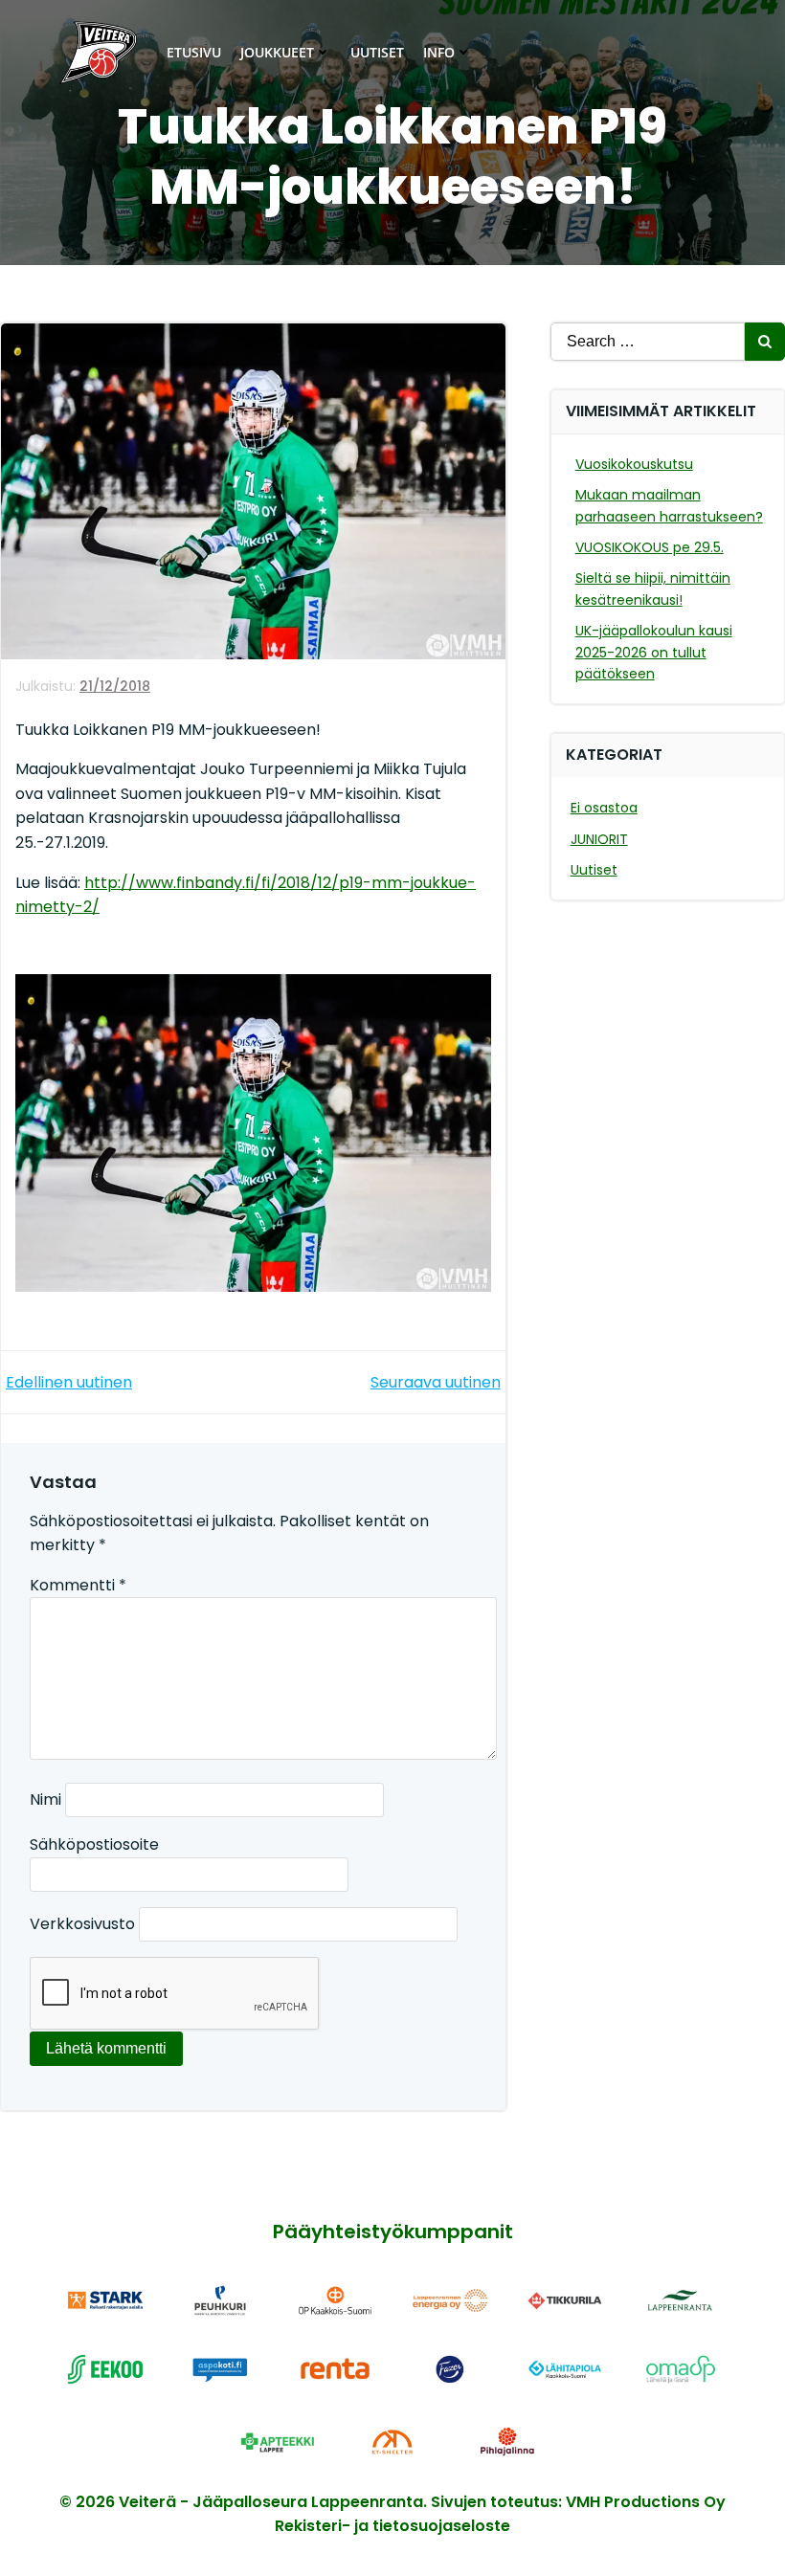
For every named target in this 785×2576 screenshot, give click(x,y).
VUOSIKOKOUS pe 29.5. (650, 547)
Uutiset (377, 52)
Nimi (45, 1799)
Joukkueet (277, 52)
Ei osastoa (604, 808)
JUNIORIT (599, 839)
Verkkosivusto (82, 1924)
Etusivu (194, 52)
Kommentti (78, 1585)
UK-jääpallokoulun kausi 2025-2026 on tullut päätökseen (654, 652)
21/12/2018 (115, 686)
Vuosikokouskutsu (634, 464)
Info (439, 52)
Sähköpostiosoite (94, 1844)
